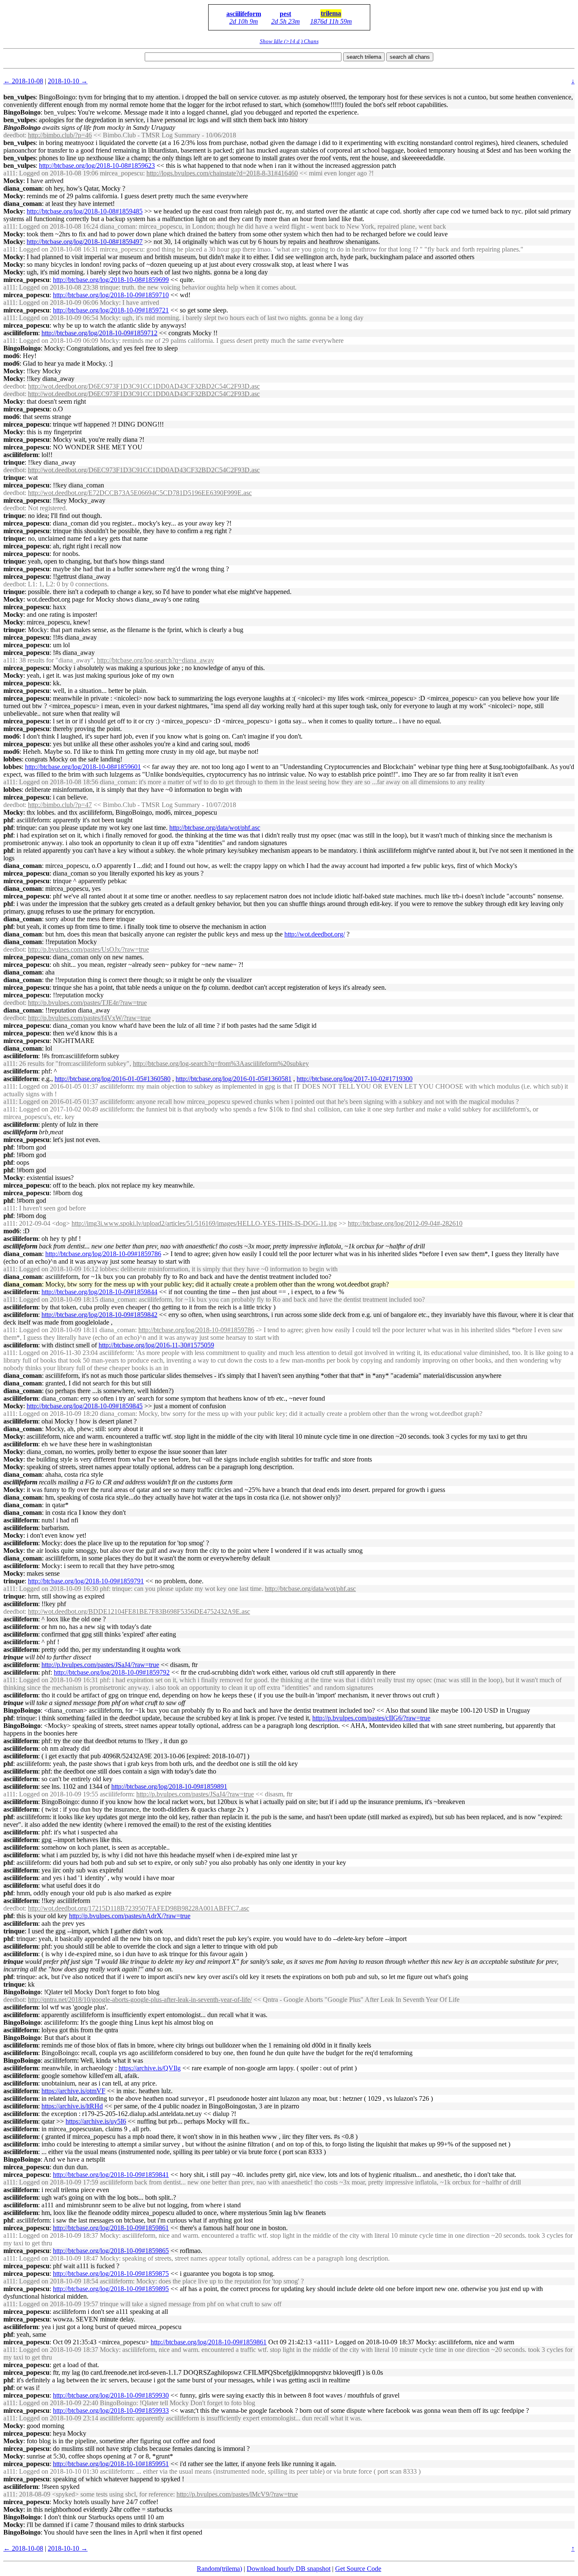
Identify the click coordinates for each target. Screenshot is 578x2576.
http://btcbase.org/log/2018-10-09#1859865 (111, 2251)
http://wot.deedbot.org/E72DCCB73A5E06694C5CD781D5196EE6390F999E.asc (140, 493)
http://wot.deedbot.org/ (315, 934)
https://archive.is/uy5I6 (96, 2121)
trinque (14, 462)
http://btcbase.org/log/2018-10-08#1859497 (85, 242)
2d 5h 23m (286, 21)
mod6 (11, 356)
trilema (331, 13)
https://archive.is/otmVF (73, 2091)
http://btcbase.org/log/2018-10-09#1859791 (86, 1581)
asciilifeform (244, 14)
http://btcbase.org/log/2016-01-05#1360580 (113, 1079)
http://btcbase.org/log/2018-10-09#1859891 (169, 1786)
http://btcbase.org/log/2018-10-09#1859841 (111, 2175)
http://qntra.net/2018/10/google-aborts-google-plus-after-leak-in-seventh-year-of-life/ (140, 2000)
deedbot (14, 135)
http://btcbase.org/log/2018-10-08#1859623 (97, 166)
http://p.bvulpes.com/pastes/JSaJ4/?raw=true (100, 1665)
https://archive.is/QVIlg (150, 2068)
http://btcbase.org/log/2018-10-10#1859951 (111, 2464)
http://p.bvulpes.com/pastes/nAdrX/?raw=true (130, 1916)
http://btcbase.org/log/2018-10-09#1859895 (111, 2289)
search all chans (410, 57)
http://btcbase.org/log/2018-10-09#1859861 (111, 2228)
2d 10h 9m (244, 21)
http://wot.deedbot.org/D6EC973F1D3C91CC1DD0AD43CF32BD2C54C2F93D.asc (144, 386)
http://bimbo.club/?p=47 (60, 805)
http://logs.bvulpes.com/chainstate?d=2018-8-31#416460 (222, 173)
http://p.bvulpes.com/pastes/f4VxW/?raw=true (89, 1018)
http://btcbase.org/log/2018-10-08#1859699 (111, 280)
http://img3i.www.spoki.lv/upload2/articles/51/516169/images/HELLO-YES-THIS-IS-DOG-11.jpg (204, 1223)
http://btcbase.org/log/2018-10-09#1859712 (99, 333)
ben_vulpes (19, 97)
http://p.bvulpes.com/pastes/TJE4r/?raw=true (87, 1003)
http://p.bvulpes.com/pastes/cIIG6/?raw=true (371, 1718)
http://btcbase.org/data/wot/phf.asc (215, 828)
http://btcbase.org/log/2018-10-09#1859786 (103, 1254)
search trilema (364, 57)
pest (285, 14)
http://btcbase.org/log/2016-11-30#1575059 (156, 1345)
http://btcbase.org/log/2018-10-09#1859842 (99, 1315)
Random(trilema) (219, 2569)
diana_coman (23, 188)
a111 (10, 173)
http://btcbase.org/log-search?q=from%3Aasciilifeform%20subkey (221, 1064)
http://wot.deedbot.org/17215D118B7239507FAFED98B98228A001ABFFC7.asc (139, 1908)
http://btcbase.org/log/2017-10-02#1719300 (355, 1079)
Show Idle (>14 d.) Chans (289, 41)
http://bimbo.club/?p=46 (60, 135)
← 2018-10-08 (23, 81)
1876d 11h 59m (331, 21)
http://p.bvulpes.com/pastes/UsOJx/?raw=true (88, 949)
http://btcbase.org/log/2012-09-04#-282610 (405, 1223)
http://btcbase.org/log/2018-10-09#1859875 (111, 2274)
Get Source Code (358, 2569)
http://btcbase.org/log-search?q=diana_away (156, 660)
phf (8, 820)
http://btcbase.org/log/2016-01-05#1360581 (234, 1079)
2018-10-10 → (68, 81)
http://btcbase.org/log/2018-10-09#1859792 (112, 1672)
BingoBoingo (22, 112)
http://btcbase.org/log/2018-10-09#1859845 (85, 1406)
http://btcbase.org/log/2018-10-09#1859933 (111, 2410)
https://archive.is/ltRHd (72, 2106)
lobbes (12, 759)
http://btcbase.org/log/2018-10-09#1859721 (111, 310)
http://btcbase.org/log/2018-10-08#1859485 (85, 211)
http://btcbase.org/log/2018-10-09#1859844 (99, 1292)
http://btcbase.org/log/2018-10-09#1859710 (111, 295)
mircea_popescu (26, 280)
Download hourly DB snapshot (289, 2569)
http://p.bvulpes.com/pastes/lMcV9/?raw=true (237, 2494)
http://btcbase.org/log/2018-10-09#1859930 (111, 2395)
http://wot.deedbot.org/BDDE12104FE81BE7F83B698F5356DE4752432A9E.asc (139, 1611)
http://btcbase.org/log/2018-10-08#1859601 (83, 767)
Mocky (13, 181)
